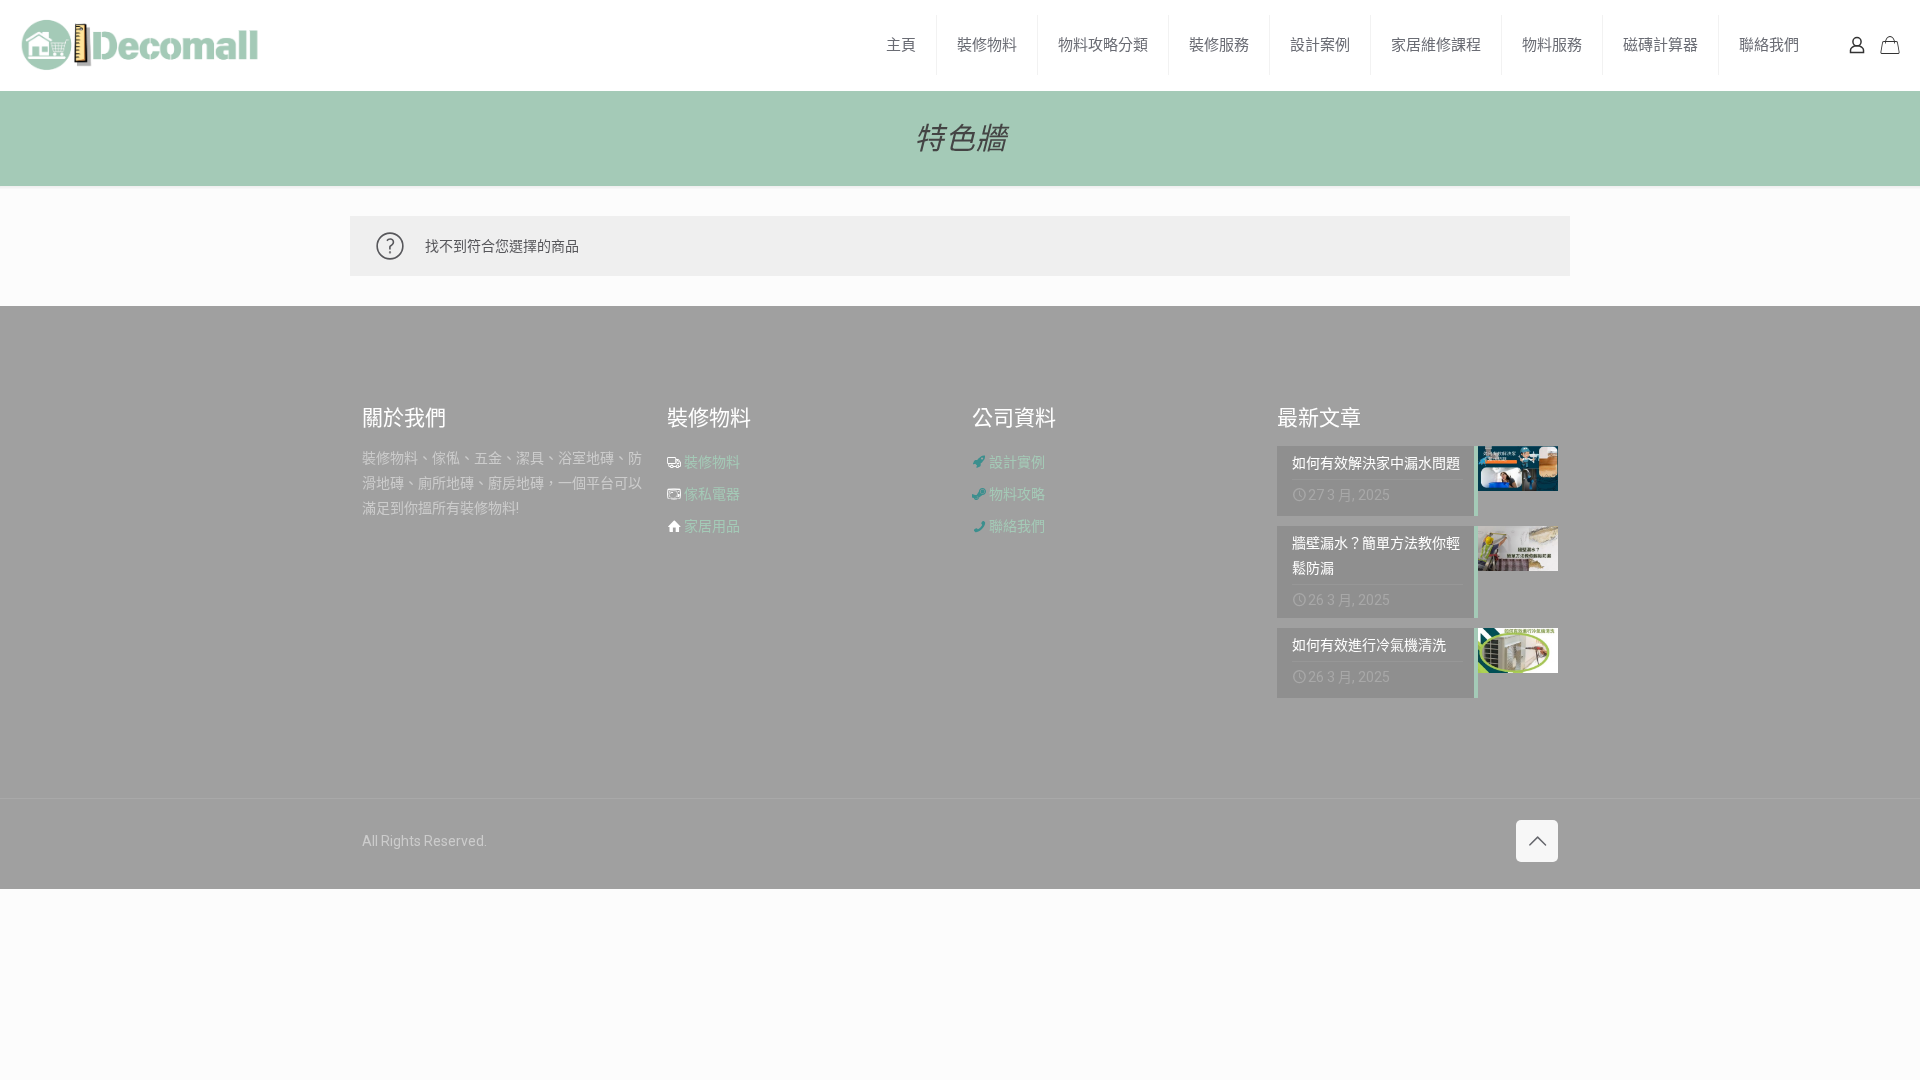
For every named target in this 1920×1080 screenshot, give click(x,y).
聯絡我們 (1017, 526)
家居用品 (712, 526)
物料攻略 (1017, 494)
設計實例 (1017, 462)
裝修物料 (712, 462)
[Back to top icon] (1537, 841)
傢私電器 (712, 494)
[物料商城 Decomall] (140, 45)
